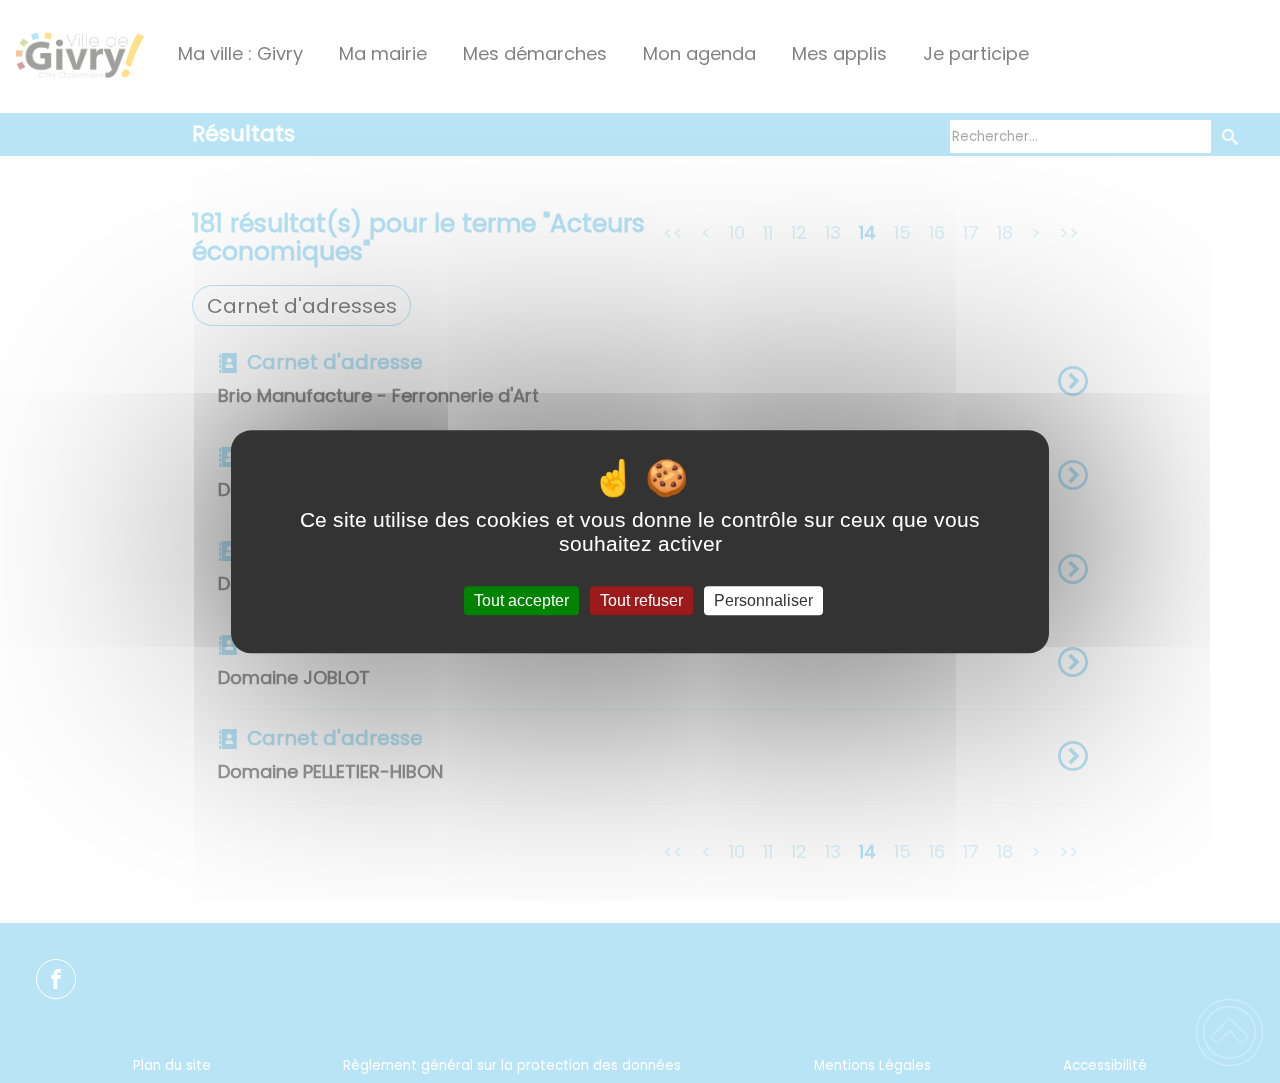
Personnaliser (763, 600)
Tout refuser (641, 600)
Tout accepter (521, 600)
